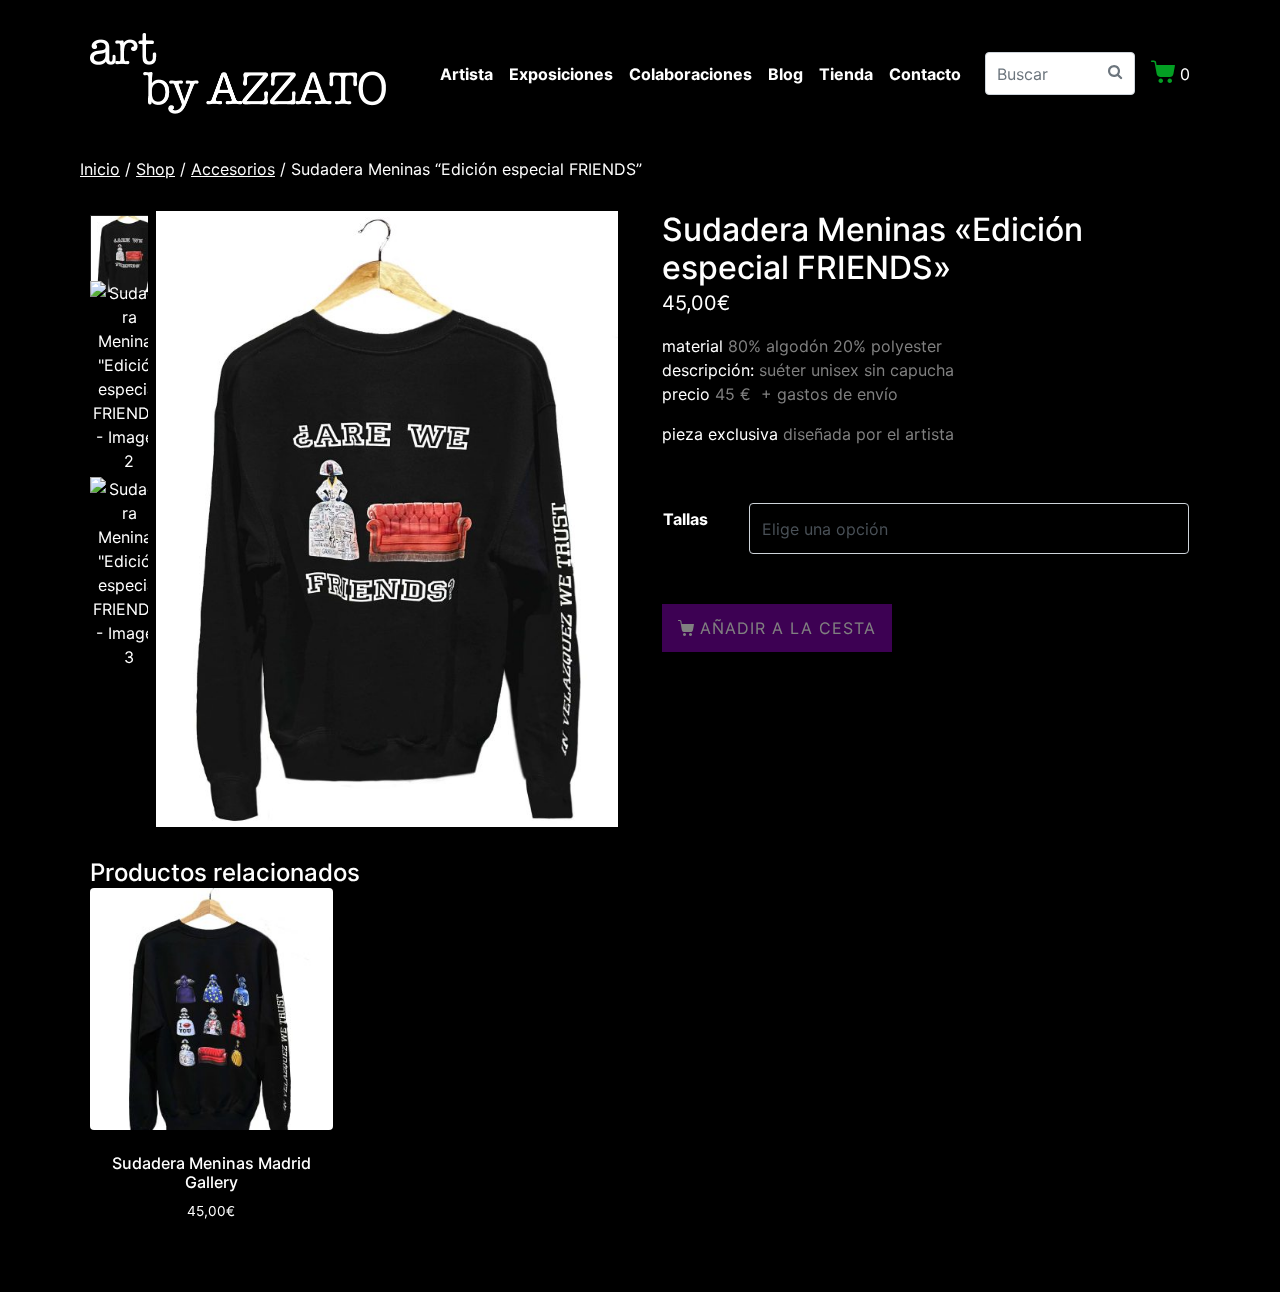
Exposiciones (561, 74)
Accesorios (233, 169)
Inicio (100, 169)
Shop (155, 169)
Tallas (685, 519)
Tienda (846, 74)
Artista (466, 74)
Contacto (925, 74)
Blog (785, 74)
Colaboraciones (690, 74)
